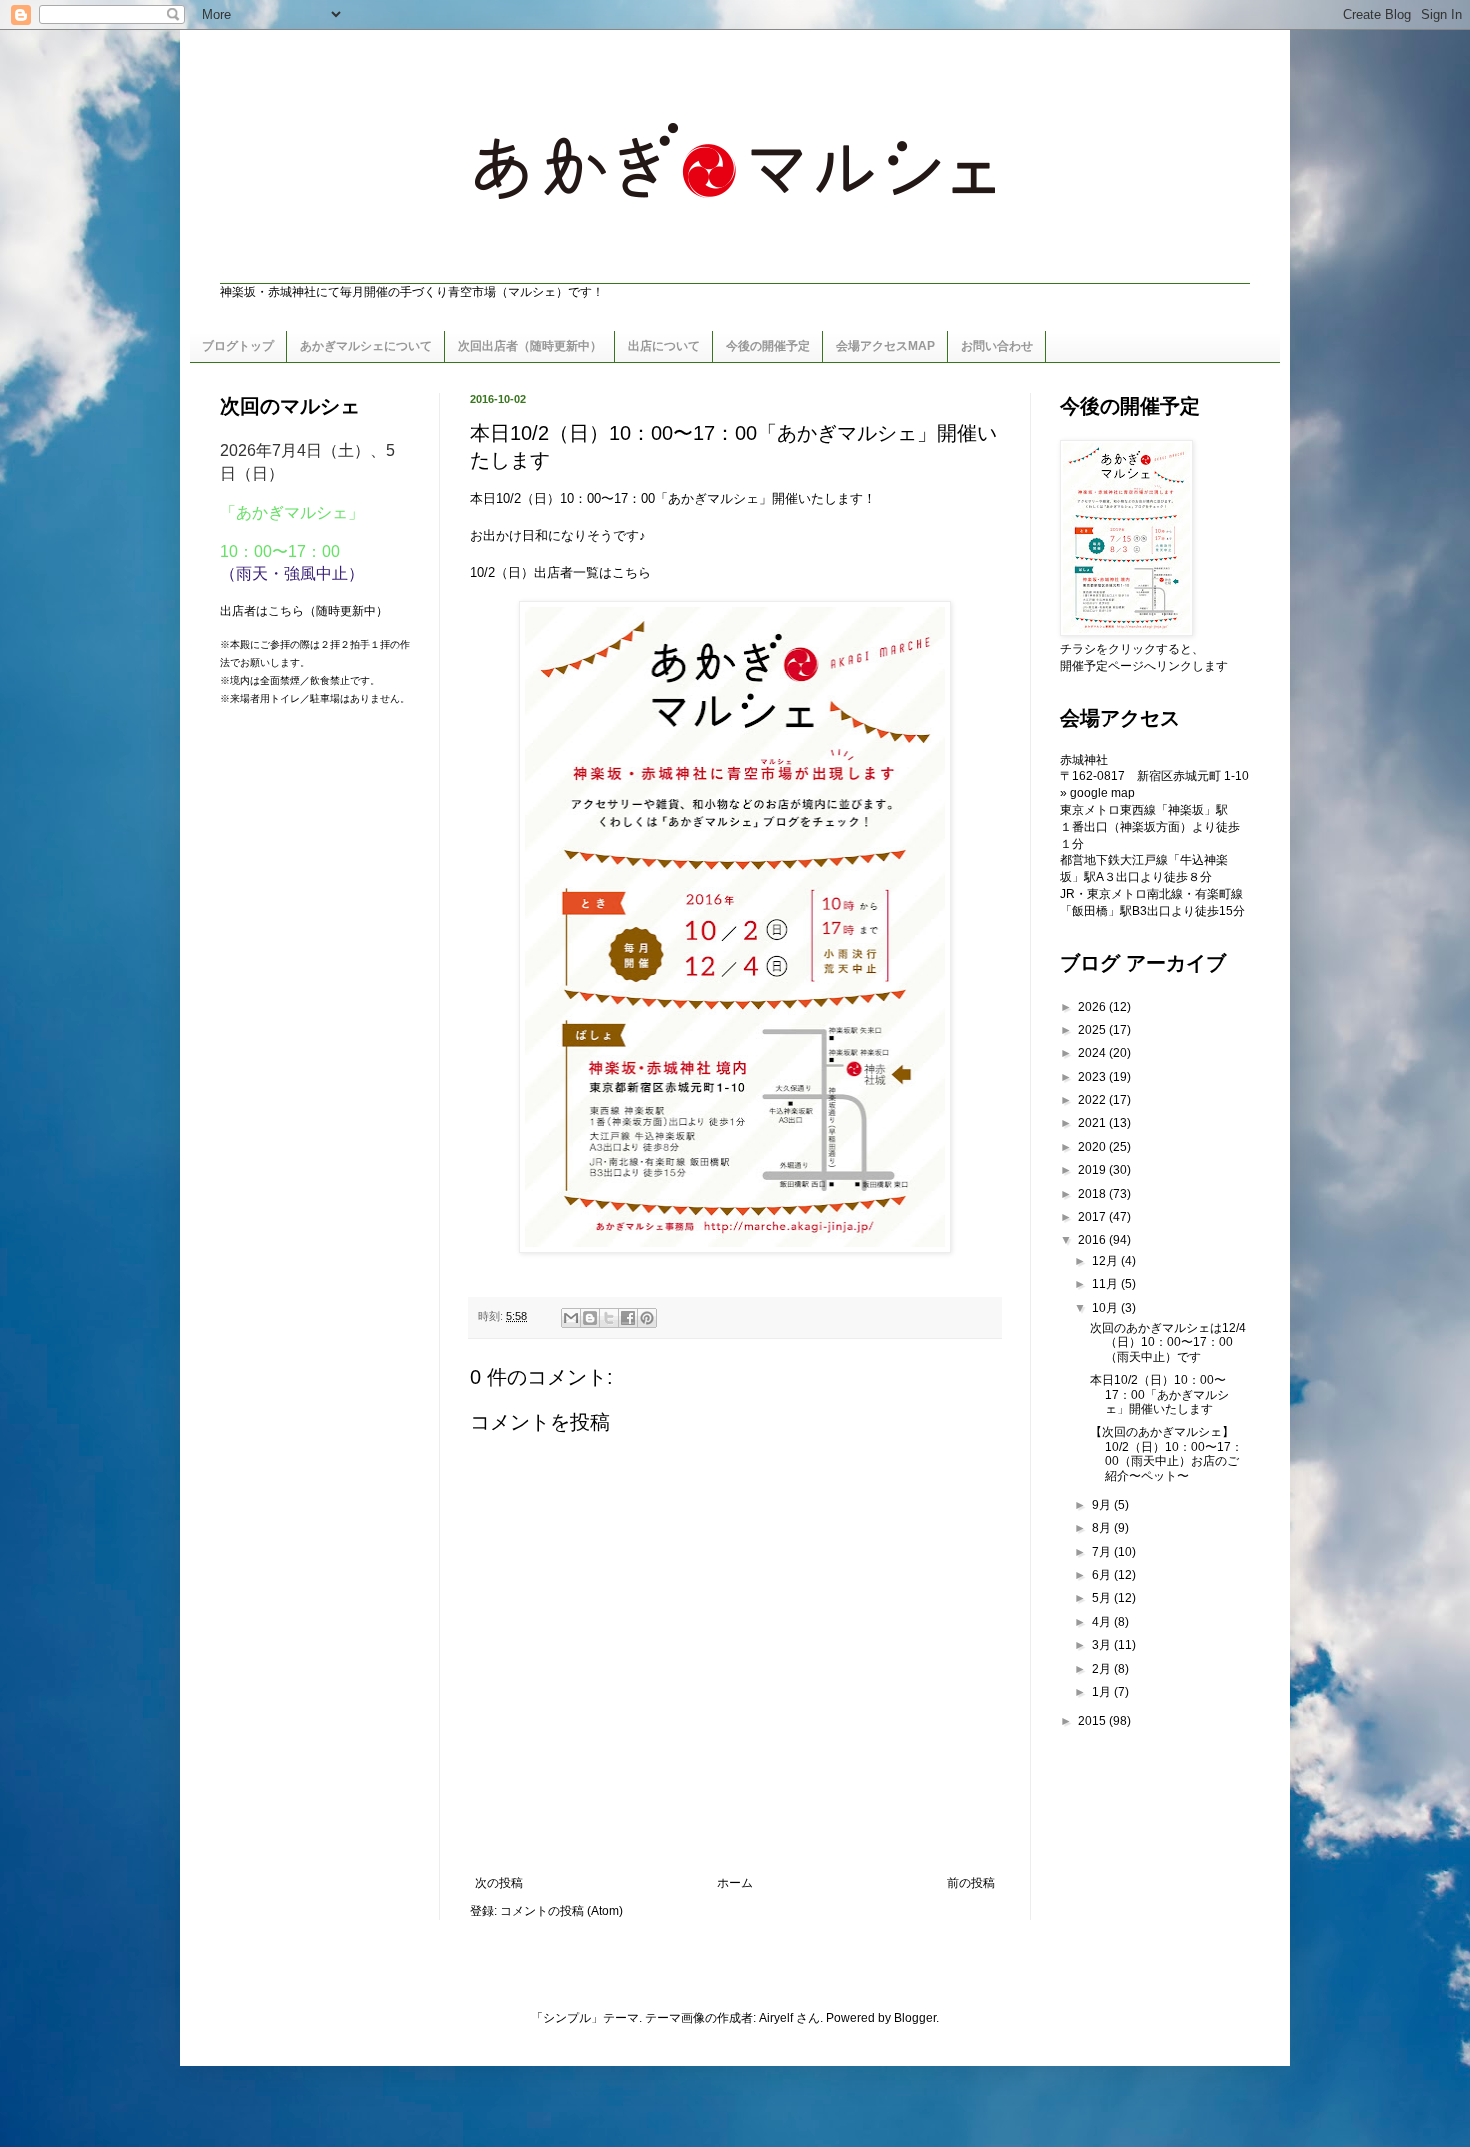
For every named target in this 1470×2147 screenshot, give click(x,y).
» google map (1097, 793)
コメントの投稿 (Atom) (561, 1911)
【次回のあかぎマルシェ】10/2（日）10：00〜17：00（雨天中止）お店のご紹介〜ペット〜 (1166, 1453)
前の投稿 (971, 1883)
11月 (1106, 1284)
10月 (1106, 1308)
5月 (1103, 1598)
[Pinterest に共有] (647, 1318)
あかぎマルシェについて (366, 346)
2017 (1093, 1217)
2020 (1093, 1147)
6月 (1103, 1575)
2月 (1103, 1669)
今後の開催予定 (768, 346)
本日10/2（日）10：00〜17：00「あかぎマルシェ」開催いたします (1159, 1394)
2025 (1093, 1030)
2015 (1093, 1721)
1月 (1103, 1692)
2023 (1093, 1077)
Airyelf (776, 2018)
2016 (1093, 1240)
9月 (1103, 1505)
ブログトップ (238, 346)
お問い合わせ (997, 346)
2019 (1093, 1170)
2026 (1093, 1007)
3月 (1103, 1645)
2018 (1093, 1194)
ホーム (735, 1883)
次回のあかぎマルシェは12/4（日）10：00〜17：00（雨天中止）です (1168, 1342)
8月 (1103, 1528)
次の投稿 (499, 1883)
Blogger (915, 2018)
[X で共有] (609, 1318)
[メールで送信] (571, 1318)
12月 (1106, 1261)
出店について (664, 346)
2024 (1093, 1053)
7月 (1103, 1552)
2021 (1093, 1123)
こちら (631, 572)
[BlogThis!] (590, 1318)
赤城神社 (1084, 760)
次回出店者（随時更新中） (530, 346)
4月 (1103, 1622)
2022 (1093, 1100)
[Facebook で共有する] (628, 1318)
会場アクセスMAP (885, 346)
